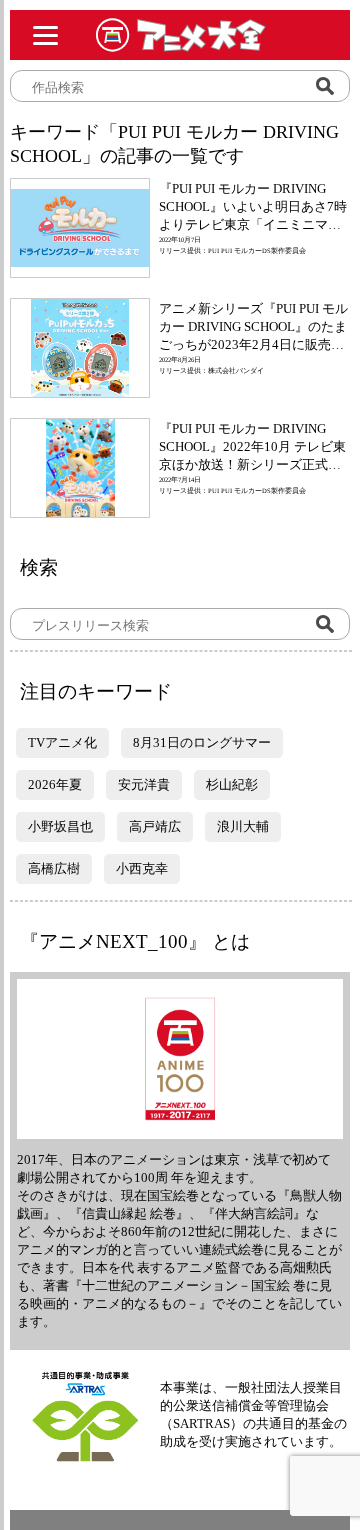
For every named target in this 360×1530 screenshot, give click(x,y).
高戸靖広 (155, 826)
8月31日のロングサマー (202, 742)
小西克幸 (142, 868)
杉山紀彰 (232, 784)
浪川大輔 (243, 826)
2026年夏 (55, 784)
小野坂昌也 (60, 826)
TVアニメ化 (62, 742)
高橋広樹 (54, 868)
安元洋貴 (144, 784)
